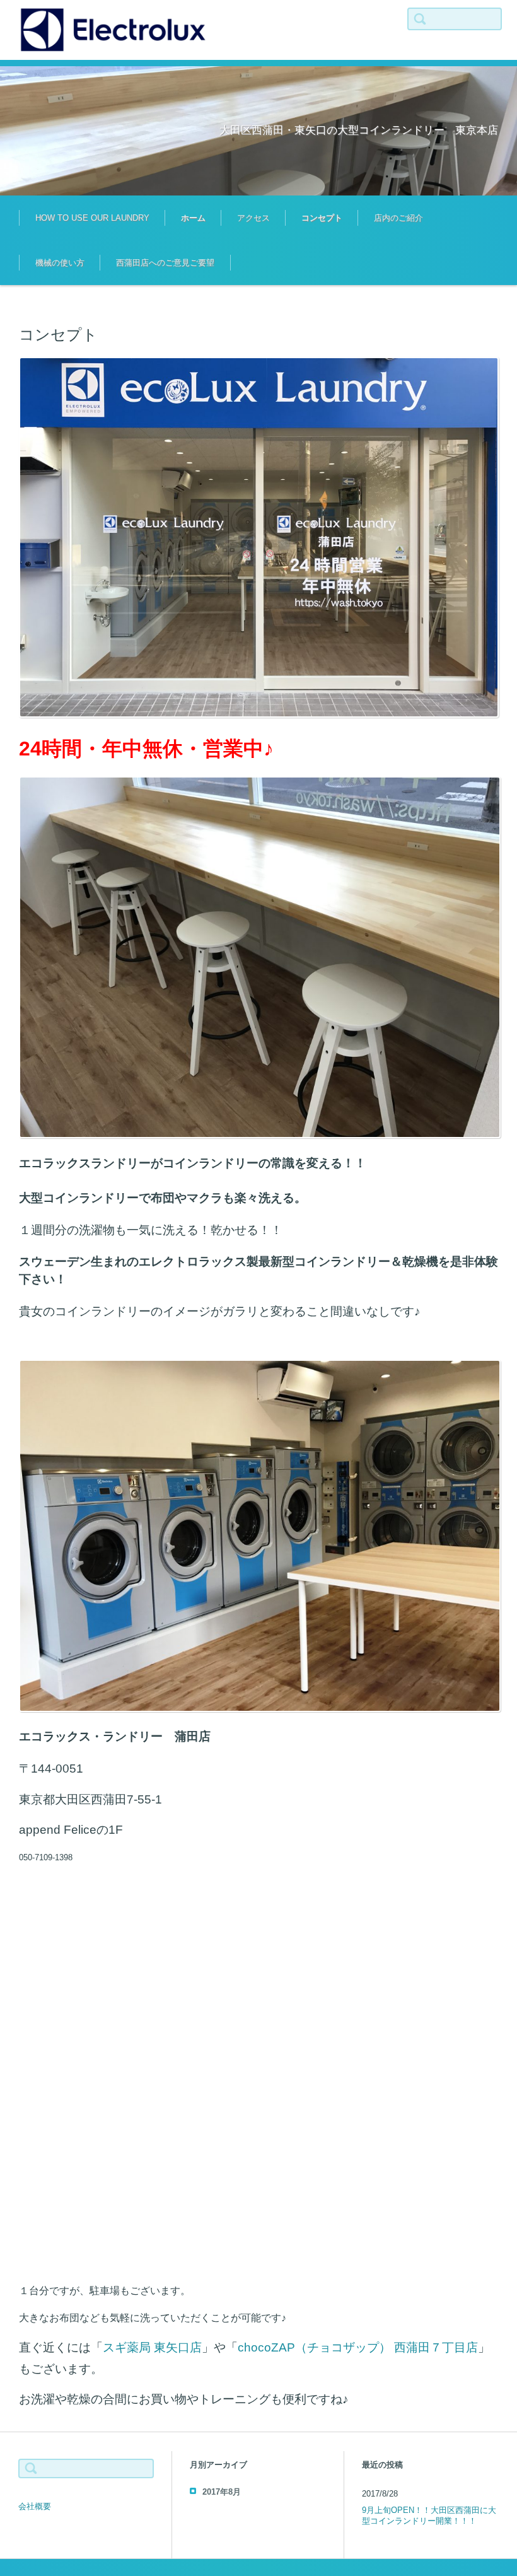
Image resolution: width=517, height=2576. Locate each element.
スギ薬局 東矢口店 (152, 2347)
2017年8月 (222, 2492)
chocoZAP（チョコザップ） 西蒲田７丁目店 (358, 2347)
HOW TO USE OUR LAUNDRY (92, 218)
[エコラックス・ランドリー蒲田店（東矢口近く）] (113, 30)
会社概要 (35, 2506)
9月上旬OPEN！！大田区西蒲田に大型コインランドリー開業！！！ (429, 2515)
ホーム (193, 218)
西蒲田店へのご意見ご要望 (165, 263)
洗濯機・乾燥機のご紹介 (409, 256)
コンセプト (322, 218)
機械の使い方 (60, 263)
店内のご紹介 (398, 218)
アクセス (253, 218)
